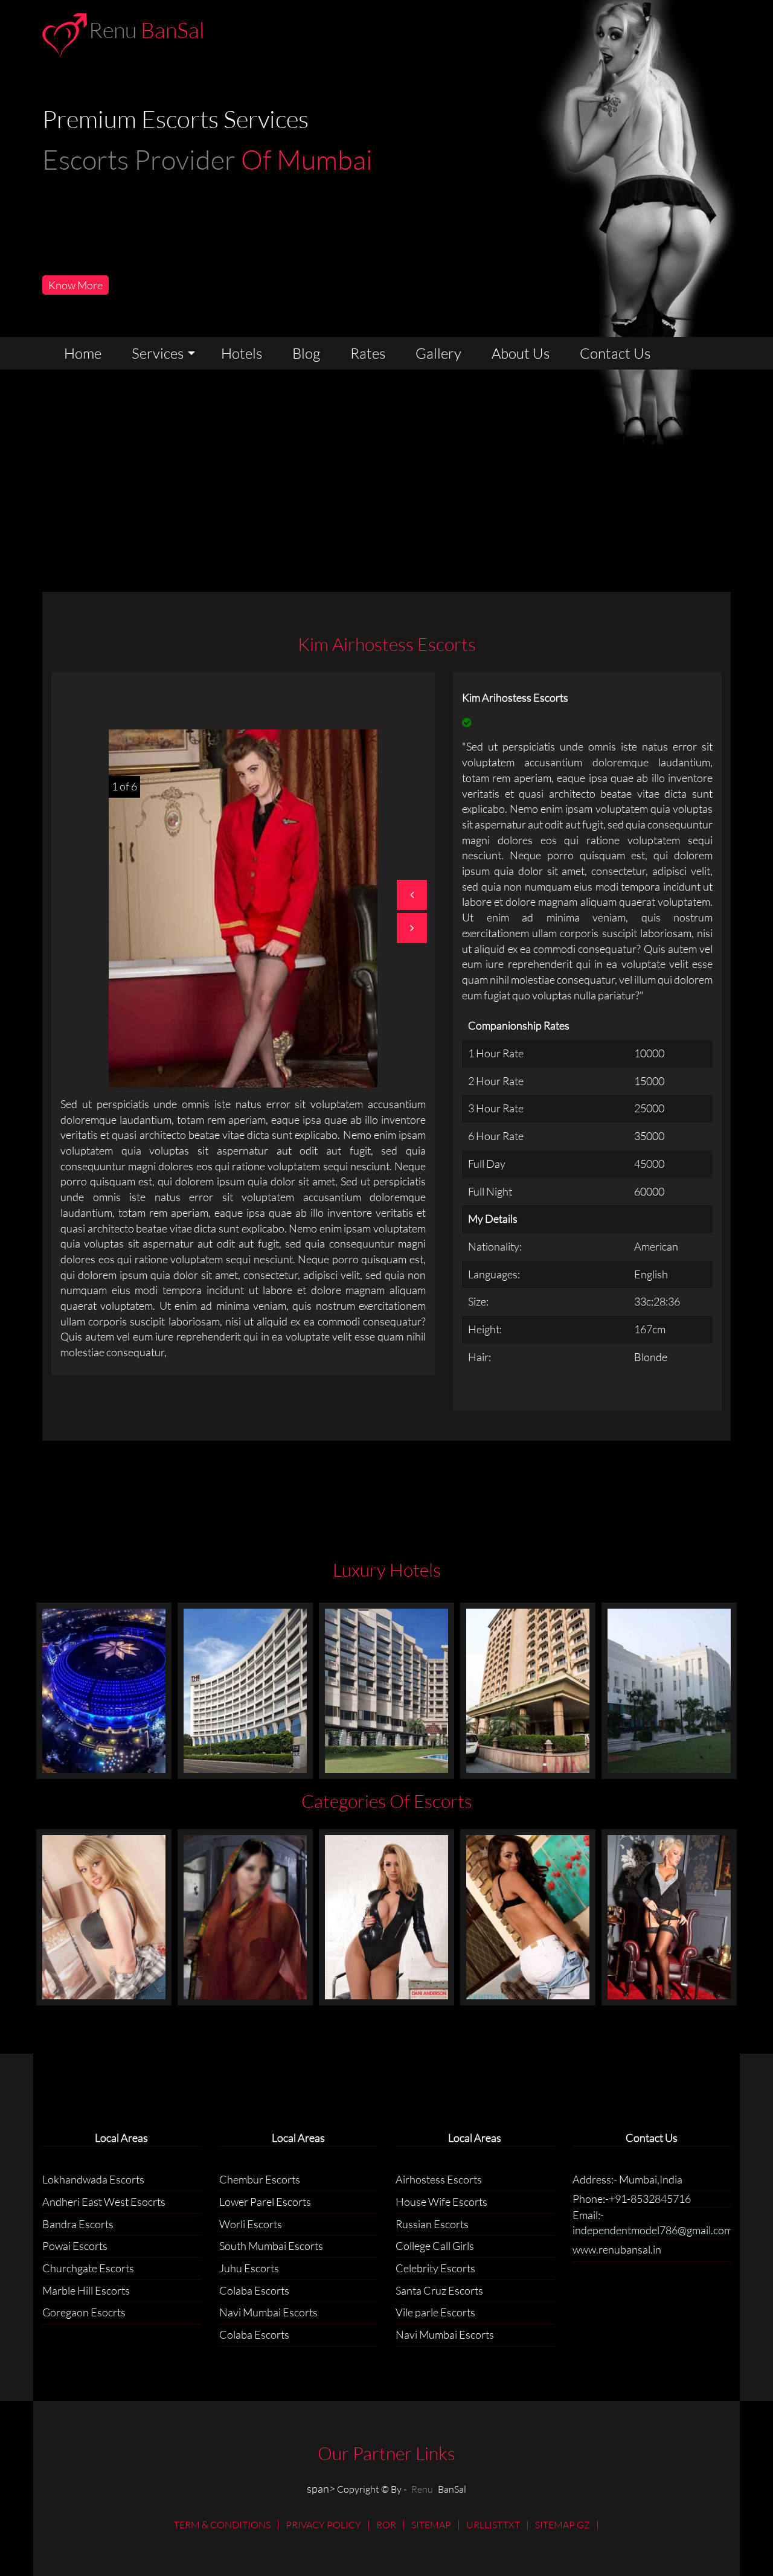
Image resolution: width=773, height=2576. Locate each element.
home (83, 353)
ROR (386, 2525)
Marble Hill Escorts (86, 2290)
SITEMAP (431, 2525)
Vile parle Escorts (435, 2312)
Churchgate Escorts (88, 2268)
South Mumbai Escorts (271, 2246)
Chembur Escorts (260, 2179)
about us (521, 353)
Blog (306, 353)
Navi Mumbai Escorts (268, 2312)
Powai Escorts (75, 2246)
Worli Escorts (251, 2224)
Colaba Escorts (254, 2290)
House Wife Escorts (441, 2202)
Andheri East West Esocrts (104, 2202)
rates (368, 353)
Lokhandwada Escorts (93, 2179)
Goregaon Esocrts (84, 2312)
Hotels (242, 353)
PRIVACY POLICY (323, 2525)
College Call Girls (435, 2246)
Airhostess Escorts (439, 2179)
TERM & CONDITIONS (222, 2525)
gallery (438, 353)
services (158, 353)
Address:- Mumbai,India (627, 2179)
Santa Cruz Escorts (439, 2290)
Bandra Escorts (78, 2224)
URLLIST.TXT (493, 2525)
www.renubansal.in (617, 2249)
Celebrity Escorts (435, 2268)
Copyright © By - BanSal (402, 2489)
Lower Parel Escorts (265, 2202)
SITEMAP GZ (563, 2525)
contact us (615, 353)
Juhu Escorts (249, 2268)
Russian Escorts (432, 2224)
